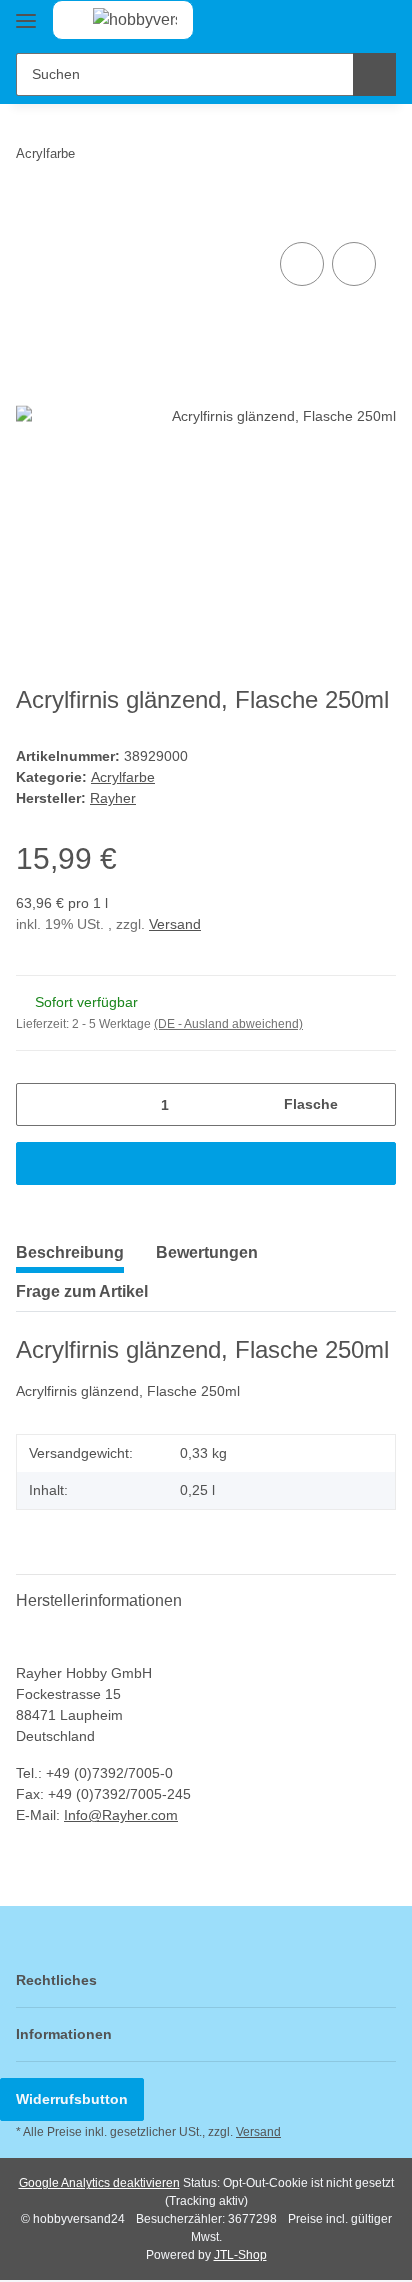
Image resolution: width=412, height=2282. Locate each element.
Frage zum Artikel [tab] (82, 1291)
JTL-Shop (240, 2255)
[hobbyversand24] (115, 20)
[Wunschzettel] (347, 22)
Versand (175, 924)
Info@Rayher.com (121, 1815)
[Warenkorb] (379, 22)
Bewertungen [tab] (207, 1252)
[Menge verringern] (38, 1104)
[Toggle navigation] (26, 12)
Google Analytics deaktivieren (99, 2183)
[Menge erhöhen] (373, 1104)
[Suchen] (374, 74)
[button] (317, 22)
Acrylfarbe (123, 777)
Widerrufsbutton (72, 2099)
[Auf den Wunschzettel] (354, 264)
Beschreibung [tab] (70, 1252)
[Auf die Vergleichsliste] (302, 264)
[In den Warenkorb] (32, 215)
